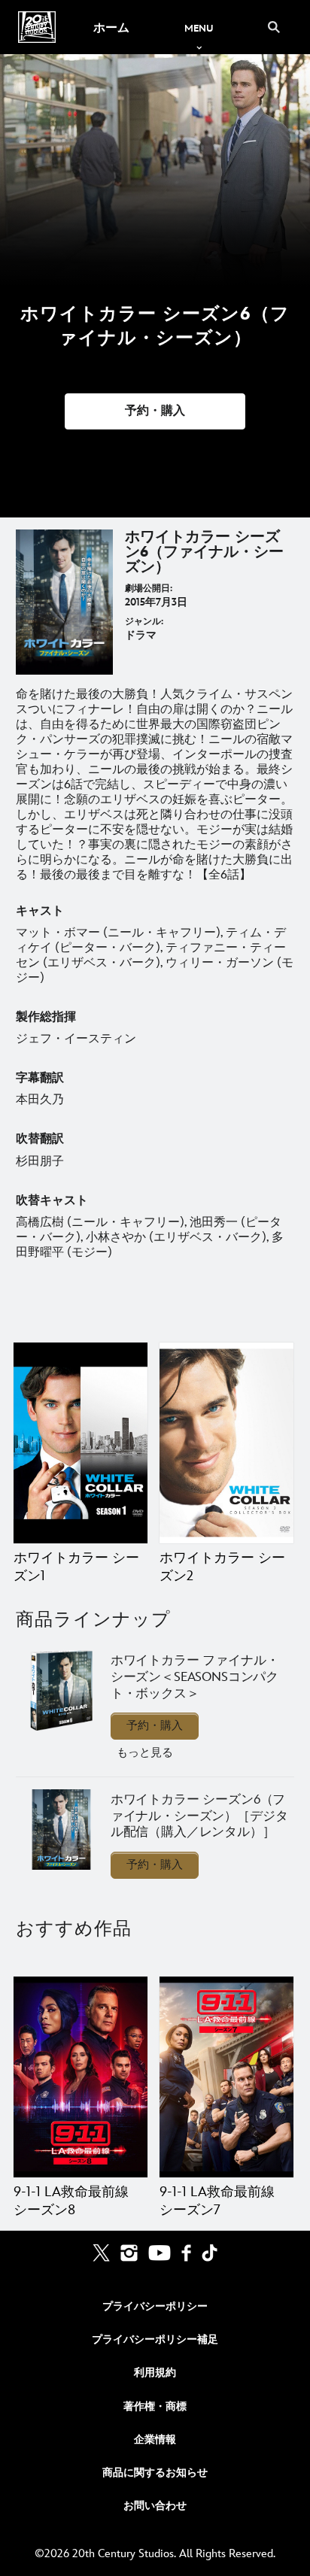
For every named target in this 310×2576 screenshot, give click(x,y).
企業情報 (155, 2439)
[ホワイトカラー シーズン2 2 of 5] (226, 1443)
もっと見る (145, 1753)
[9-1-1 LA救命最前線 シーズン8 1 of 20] (81, 2077)
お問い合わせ (155, 2506)
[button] (155, 411)
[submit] (274, 27)
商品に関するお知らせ (155, 2473)
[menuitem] (111, 27)
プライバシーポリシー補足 (155, 2339)
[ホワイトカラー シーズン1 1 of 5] (81, 1443)
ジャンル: (144, 622)
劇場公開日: (149, 589)
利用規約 (155, 2373)
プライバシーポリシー (155, 2306)
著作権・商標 (155, 2406)
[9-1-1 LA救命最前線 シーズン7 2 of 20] (226, 2077)
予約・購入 (155, 1726)
